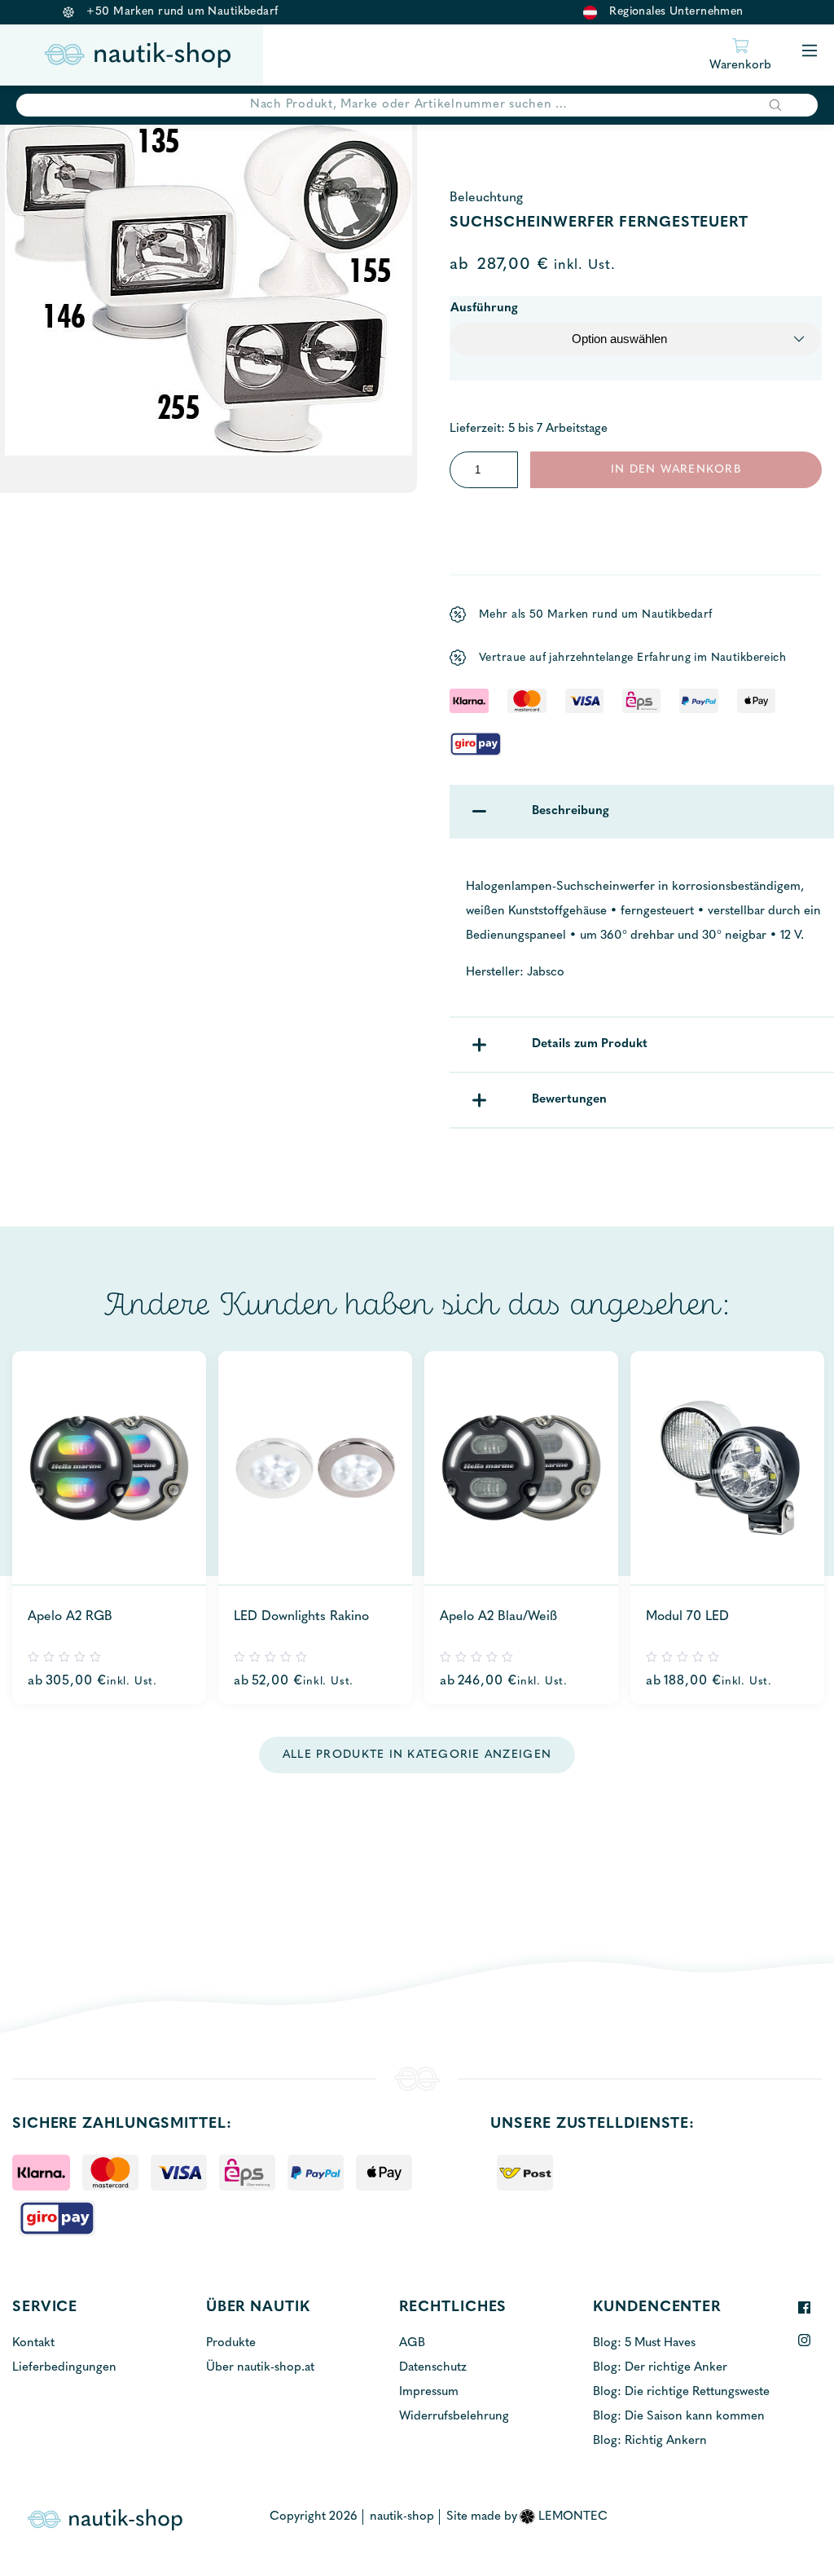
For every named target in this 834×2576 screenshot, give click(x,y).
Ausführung (484, 308)
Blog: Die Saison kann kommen (679, 2417)
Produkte (231, 2343)
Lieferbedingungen (64, 2368)
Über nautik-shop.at (260, 2368)
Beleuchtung (486, 198)
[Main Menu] (810, 52)
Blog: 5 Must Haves (644, 2343)
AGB (412, 2343)
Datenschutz (433, 2368)
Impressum (429, 2392)
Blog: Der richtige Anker (660, 2368)
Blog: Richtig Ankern (650, 2441)
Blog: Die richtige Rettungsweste (681, 2392)
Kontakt (33, 2343)
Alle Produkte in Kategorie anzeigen (417, 1755)
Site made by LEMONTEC (527, 2517)
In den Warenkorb (676, 470)
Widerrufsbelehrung (454, 2417)
